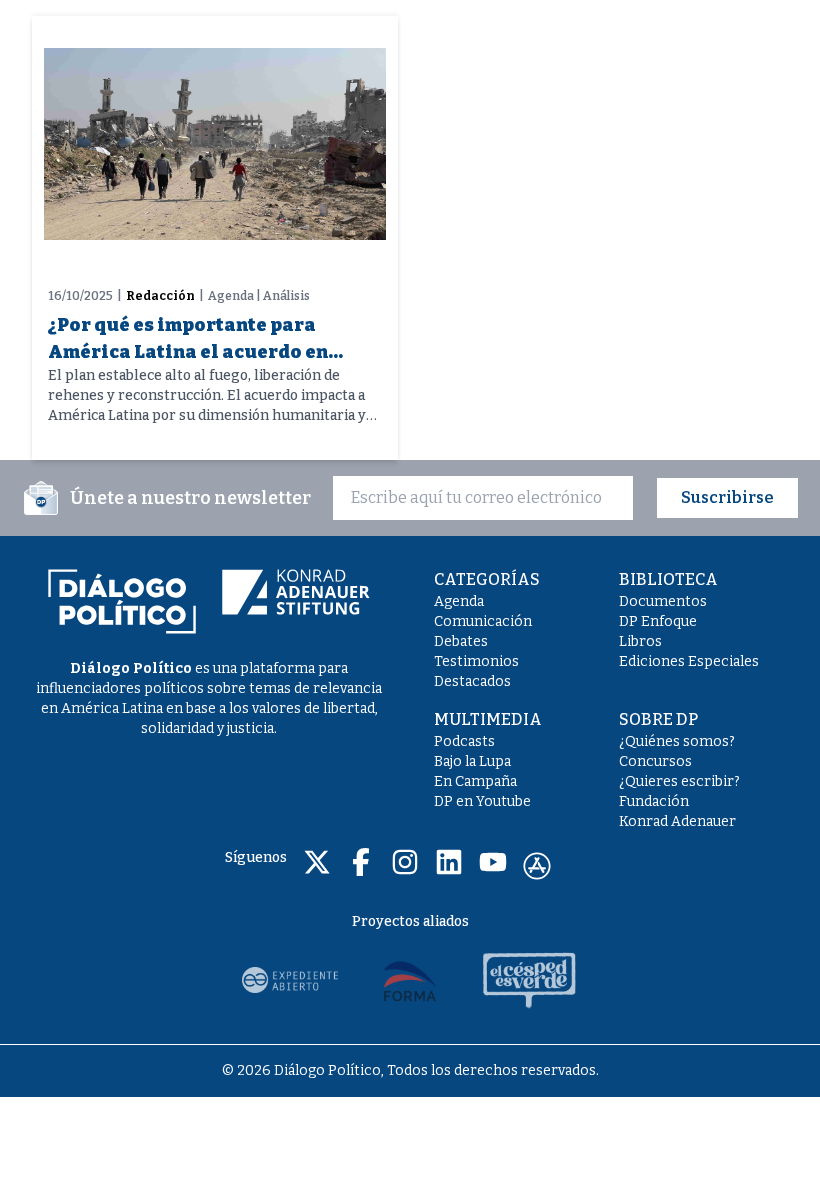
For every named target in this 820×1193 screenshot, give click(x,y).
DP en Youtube (482, 801)
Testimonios (476, 661)
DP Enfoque (658, 621)
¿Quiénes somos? (677, 741)
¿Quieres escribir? (679, 781)
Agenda (459, 601)
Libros (640, 641)
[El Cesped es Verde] (530, 980)
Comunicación (483, 621)
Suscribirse (727, 497)
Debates (461, 641)
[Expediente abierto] (290, 980)
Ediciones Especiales (689, 661)
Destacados (472, 681)
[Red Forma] (410, 980)
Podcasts (464, 741)
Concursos (655, 761)
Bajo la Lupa (472, 761)
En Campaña (475, 781)
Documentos (663, 601)
